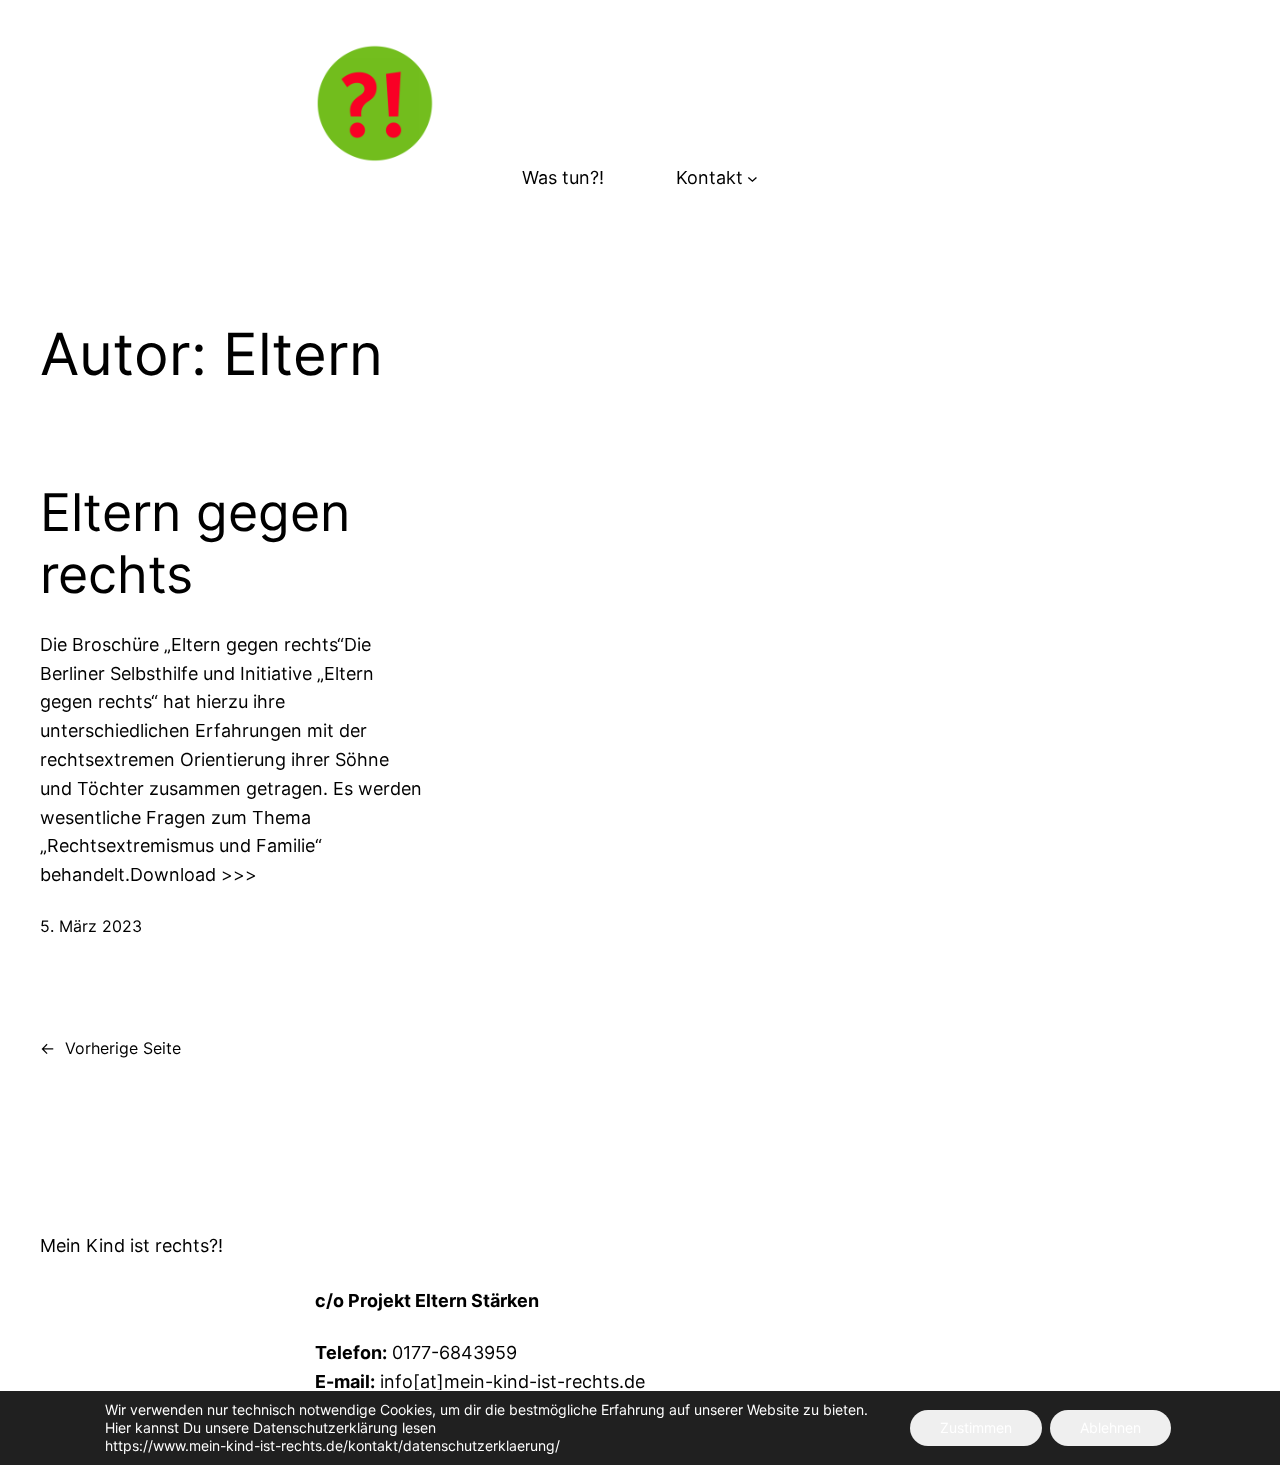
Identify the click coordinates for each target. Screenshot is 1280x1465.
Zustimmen (976, 1427)
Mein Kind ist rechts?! (131, 1245)
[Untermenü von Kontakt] (752, 178)
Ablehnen (1110, 1427)
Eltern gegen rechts (195, 544)
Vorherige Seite (110, 1048)
